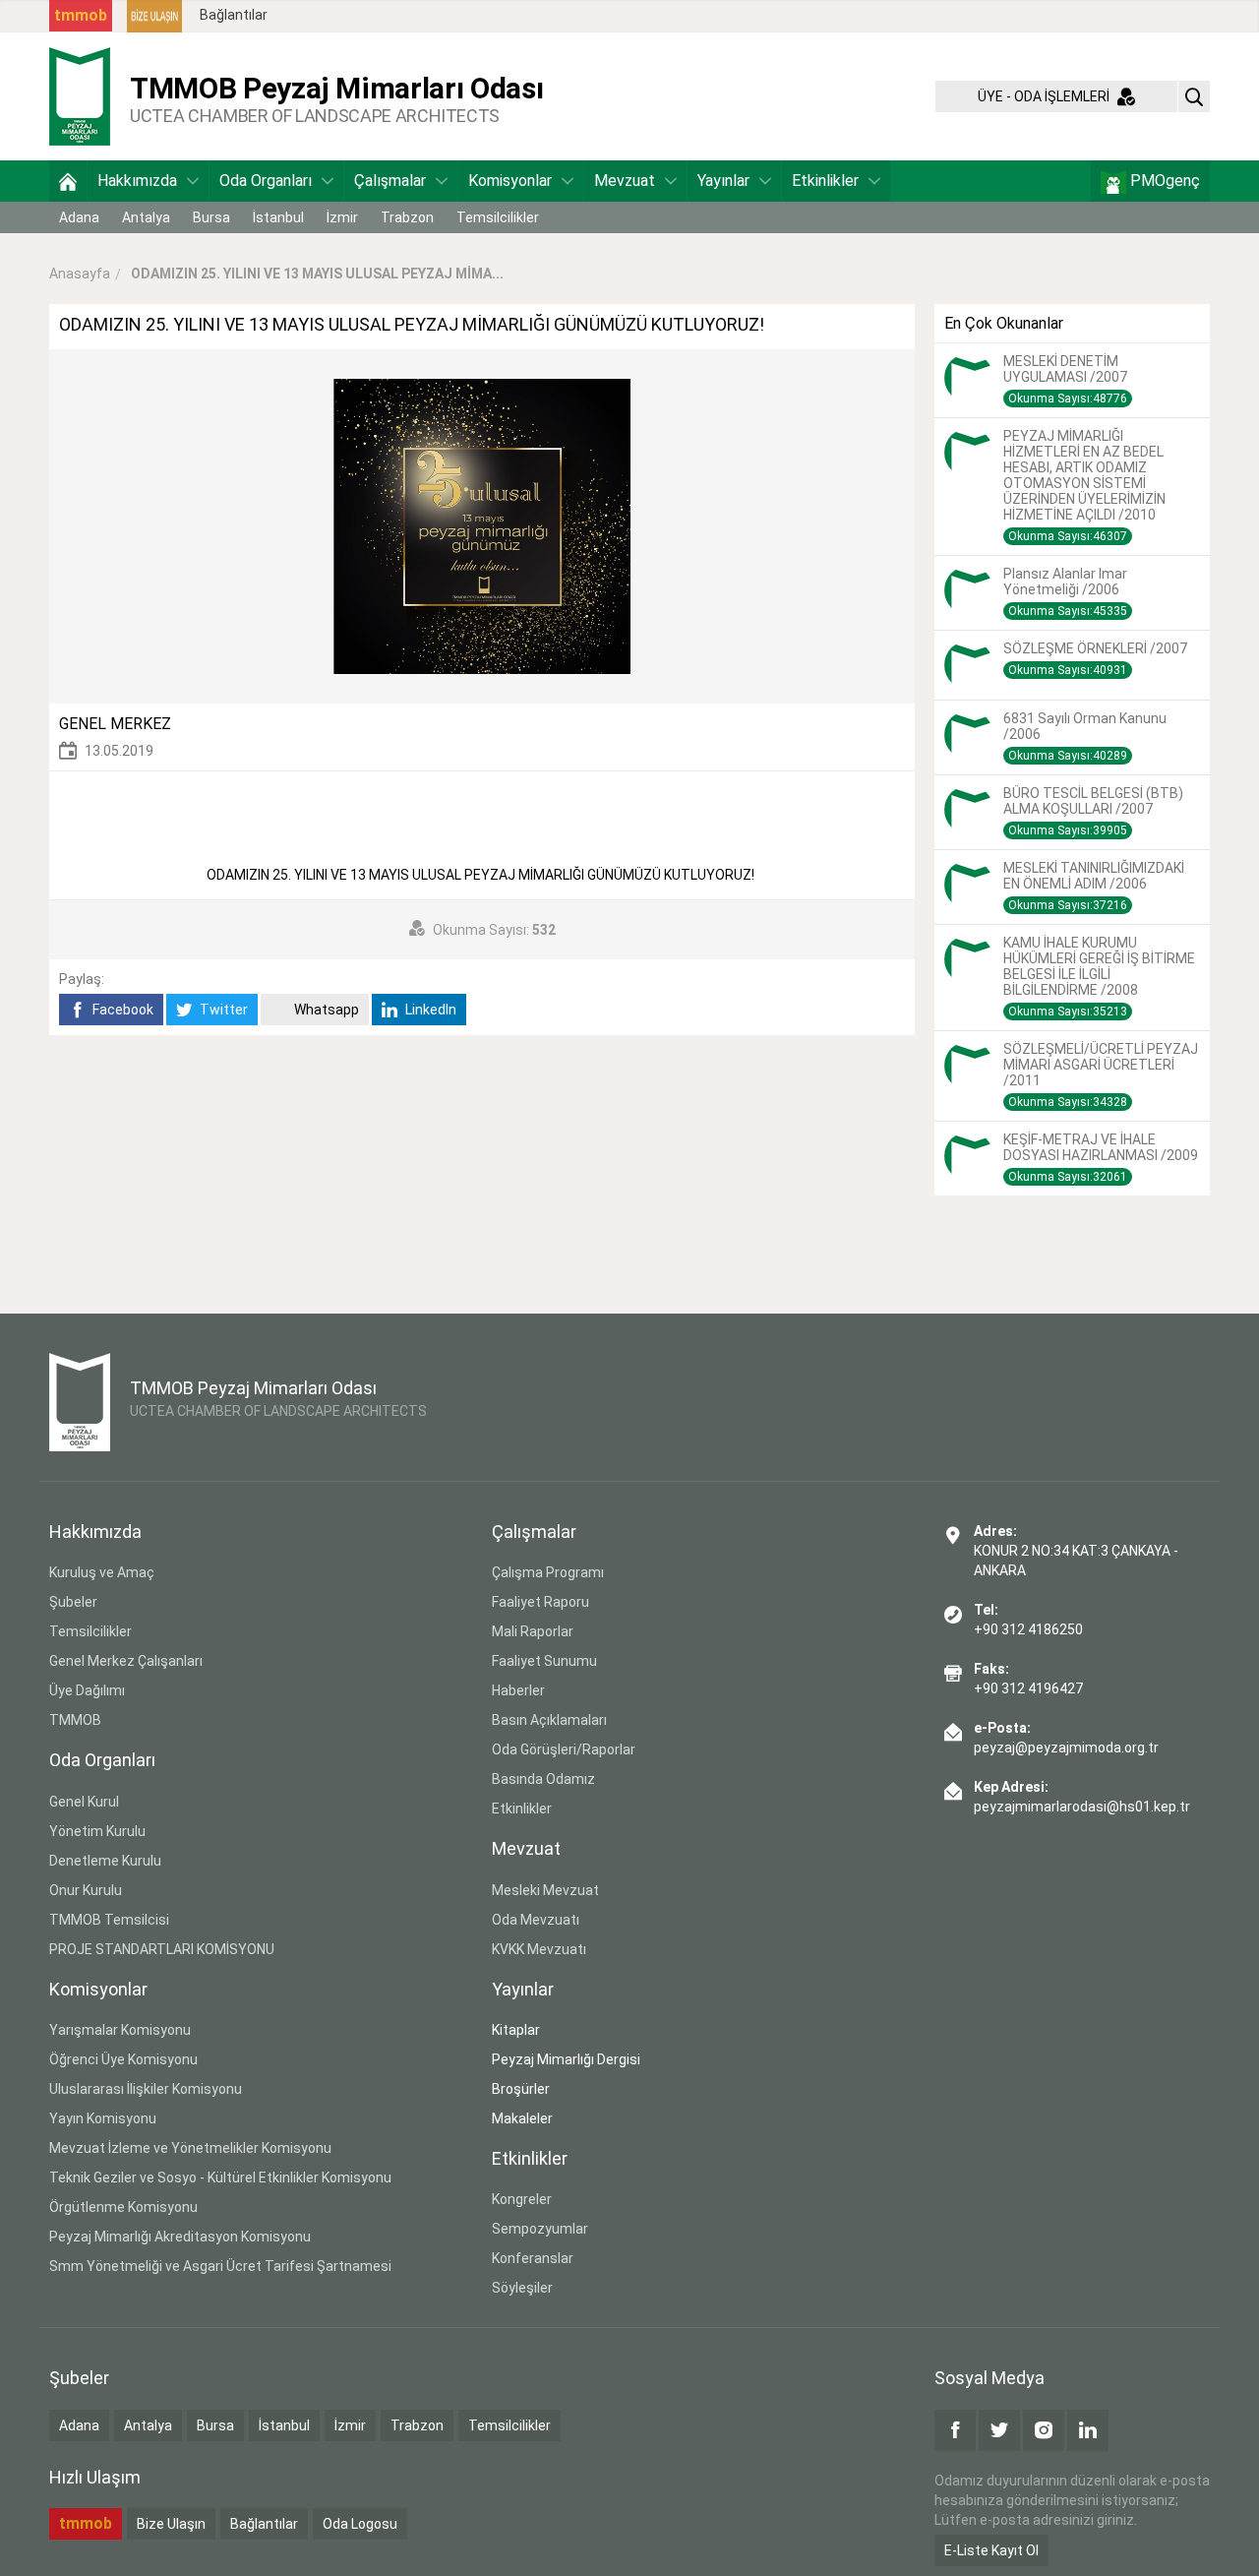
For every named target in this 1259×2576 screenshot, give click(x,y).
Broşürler (521, 2089)
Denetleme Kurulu (105, 1861)
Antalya (146, 217)
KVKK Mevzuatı (539, 1949)
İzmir (342, 217)
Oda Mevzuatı (536, 1920)
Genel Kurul (84, 1802)
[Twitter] (999, 2430)
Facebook (121, 1010)
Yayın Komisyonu (103, 2118)
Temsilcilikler (498, 217)
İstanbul (278, 217)
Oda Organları (266, 181)
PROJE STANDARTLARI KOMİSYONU (162, 1949)
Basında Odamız (543, 1779)
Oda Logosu (360, 2524)
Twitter (222, 1010)
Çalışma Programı (548, 1572)
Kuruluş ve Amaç (102, 1572)
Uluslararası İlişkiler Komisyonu (146, 2089)
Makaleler (522, 2118)
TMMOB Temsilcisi (109, 1920)
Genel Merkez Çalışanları (126, 1661)
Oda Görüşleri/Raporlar (564, 1749)
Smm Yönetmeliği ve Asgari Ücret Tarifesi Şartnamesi (220, 2266)
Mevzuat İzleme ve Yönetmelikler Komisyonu (190, 2148)
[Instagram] (1044, 2430)
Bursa (211, 217)
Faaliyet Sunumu (544, 1661)
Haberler (518, 1690)
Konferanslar (533, 2258)
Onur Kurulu (86, 1890)
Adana (79, 217)
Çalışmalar (390, 181)
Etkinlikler (825, 181)
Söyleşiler (522, 2288)
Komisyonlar (510, 181)
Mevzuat (625, 181)
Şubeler (73, 1602)
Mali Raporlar (533, 1631)
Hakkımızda (137, 181)
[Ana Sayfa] (68, 181)
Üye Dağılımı (87, 1690)
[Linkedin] (1088, 2430)
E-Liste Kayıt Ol (991, 2550)
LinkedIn (429, 1010)
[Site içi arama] (1194, 96)
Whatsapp (325, 1010)
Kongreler (522, 2199)
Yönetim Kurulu (97, 1831)
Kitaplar (516, 2030)
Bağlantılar (234, 15)
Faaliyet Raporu (540, 1602)
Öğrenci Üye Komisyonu (123, 2059)
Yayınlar (723, 181)
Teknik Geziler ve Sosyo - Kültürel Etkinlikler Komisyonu (220, 2177)
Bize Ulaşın (171, 2524)
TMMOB (75, 1720)
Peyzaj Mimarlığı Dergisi (566, 2059)
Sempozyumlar (540, 2229)
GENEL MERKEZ (115, 724)
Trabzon (407, 217)
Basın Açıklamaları (549, 1720)
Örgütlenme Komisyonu (123, 2207)
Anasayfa (80, 274)
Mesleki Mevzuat (545, 1890)
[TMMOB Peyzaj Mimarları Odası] (80, 95)
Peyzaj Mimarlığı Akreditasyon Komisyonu (180, 2237)
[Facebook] (955, 2430)
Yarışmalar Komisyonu (120, 2030)
